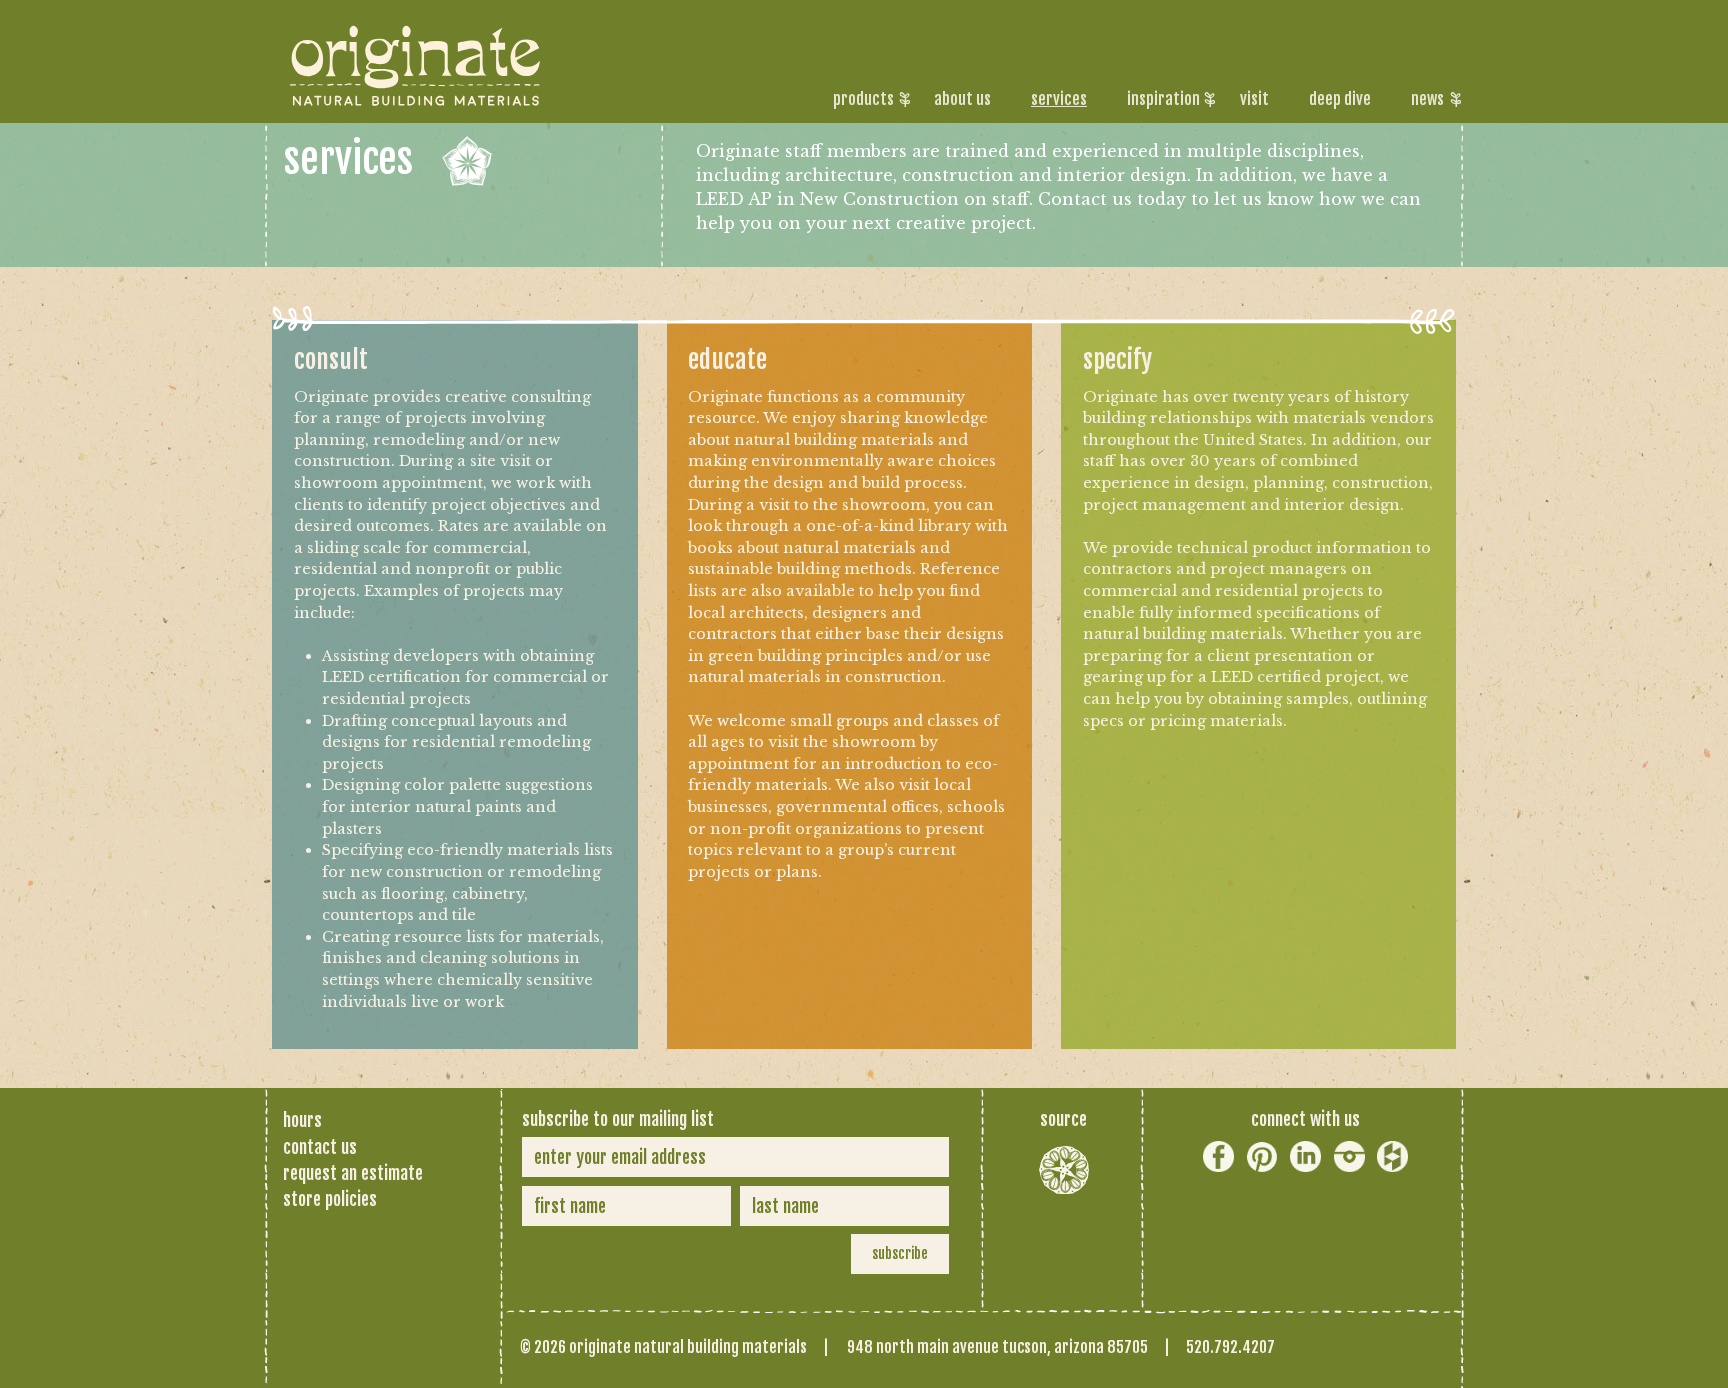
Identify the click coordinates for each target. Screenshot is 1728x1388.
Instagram (1349, 1156)
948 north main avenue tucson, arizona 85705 (997, 1347)
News (1427, 99)
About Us (962, 99)
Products (863, 99)
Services (1059, 99)
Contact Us (320, 1147)
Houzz (1392, 1156)
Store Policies (330, 1199)
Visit (1254, 99)
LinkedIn (1305, 1156)
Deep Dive (1340, 99)
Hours (302, 1120)
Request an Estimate (353, 1173)
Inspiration (1163, 99)
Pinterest (1262, 1156)
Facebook (1218, 1156)
